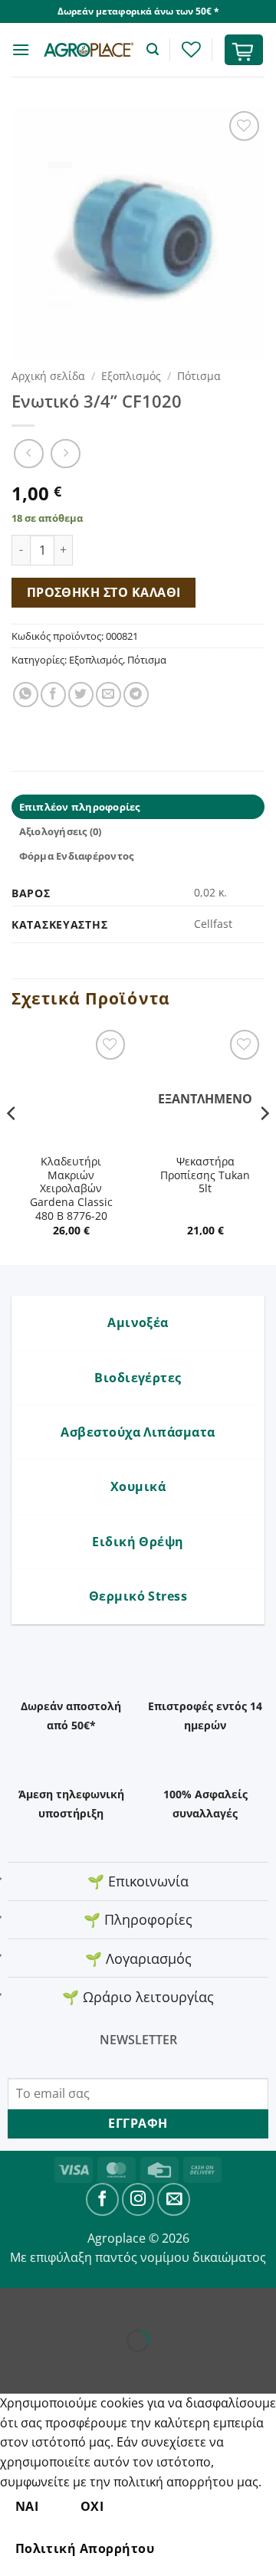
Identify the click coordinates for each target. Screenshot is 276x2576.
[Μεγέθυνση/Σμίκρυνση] (15, 2303)
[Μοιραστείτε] (105, 2303)
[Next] (264, 1144)
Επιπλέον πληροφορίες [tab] (80, 807)
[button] (21, 49)
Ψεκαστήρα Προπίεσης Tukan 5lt (205, 1175)
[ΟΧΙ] (196, 2549)
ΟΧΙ (92, 2506)
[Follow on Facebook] (102, 2199)
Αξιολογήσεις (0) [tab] (61, 831)
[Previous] (12, 1144)
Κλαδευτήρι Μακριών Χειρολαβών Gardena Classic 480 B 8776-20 (71, 1188)
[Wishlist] (191, 49)
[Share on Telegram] (136, 695)
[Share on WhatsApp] (26, 695)
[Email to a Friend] (108, 695)
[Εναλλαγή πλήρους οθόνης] (60, 2303)
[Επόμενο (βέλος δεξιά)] (60, 2367)
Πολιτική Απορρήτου (85, 2548)
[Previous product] (66, 454)
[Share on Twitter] (81, 695)
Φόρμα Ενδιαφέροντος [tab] (77, 856)
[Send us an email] (174, 2199)
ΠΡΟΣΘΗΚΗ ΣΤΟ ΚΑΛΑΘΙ (104, 592)
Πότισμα (199, 376)
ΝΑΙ (27, 2506)
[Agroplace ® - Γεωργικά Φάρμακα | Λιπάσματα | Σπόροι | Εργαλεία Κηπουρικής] (88, 49)
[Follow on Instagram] (138, 2199)
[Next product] (29, 454)
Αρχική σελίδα (48, 376)
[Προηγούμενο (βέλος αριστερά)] (15, 2367)
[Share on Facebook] (53, 695)
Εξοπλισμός (131, 376)
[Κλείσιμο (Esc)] (150, 2303)
